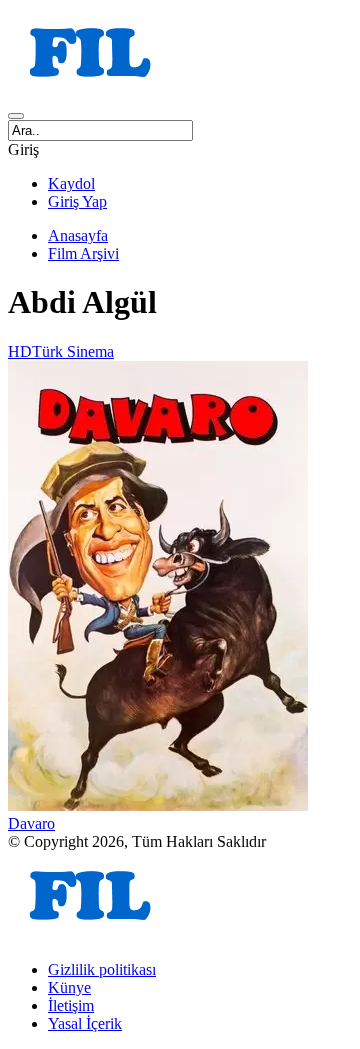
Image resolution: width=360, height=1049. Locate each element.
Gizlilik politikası (102, 969)
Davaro (31, 823)
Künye (69, 987)
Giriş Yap (77, 201)
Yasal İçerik (85, 1023)
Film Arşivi (83, 253)
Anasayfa (78, 235)
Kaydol (71, 183)
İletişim (71, 1005)
